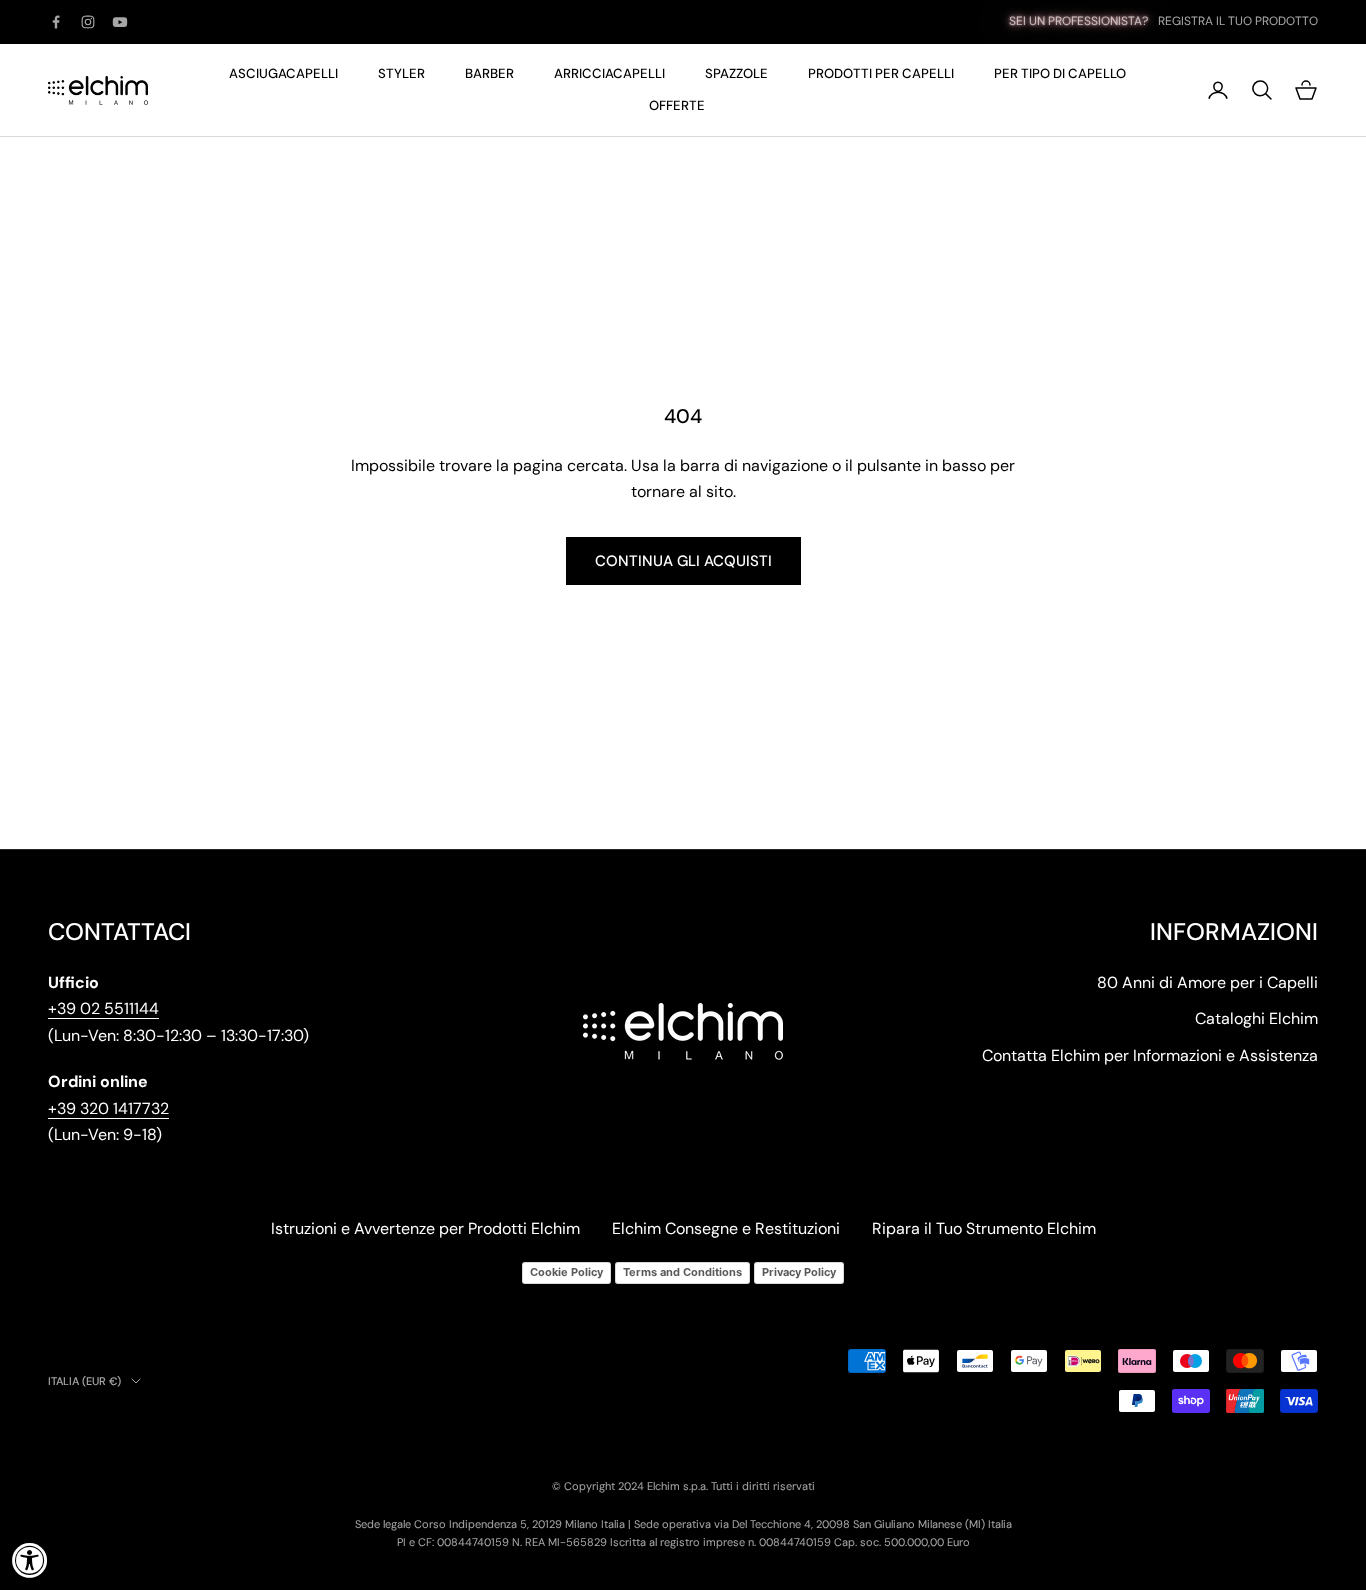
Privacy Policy (799, 1272)
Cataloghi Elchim (1256, 1018)
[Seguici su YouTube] (120, 22)
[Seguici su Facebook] (56, 22)
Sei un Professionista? (1078, 21)
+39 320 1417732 (108, 1108)
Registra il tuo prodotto (1238, 21)
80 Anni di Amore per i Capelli (1207, 982)
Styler (401, 73)
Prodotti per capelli (881, 73)
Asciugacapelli (283, 73)
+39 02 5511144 (103, 1008)
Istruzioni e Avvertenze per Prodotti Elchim (425, 1228)
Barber (489, 73)
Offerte (677, 105)
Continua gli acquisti (683, 561)
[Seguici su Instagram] (88, 22)
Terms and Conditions (682, 1272)
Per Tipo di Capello (1060, 73)
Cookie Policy (566, 1272)
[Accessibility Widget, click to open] (30, 1560)
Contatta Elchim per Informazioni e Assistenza (1150, 1055)
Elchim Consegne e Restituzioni (726, 1228)
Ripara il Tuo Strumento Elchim (984, 1228)
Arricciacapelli (609, 73)
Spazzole (736, 73)
